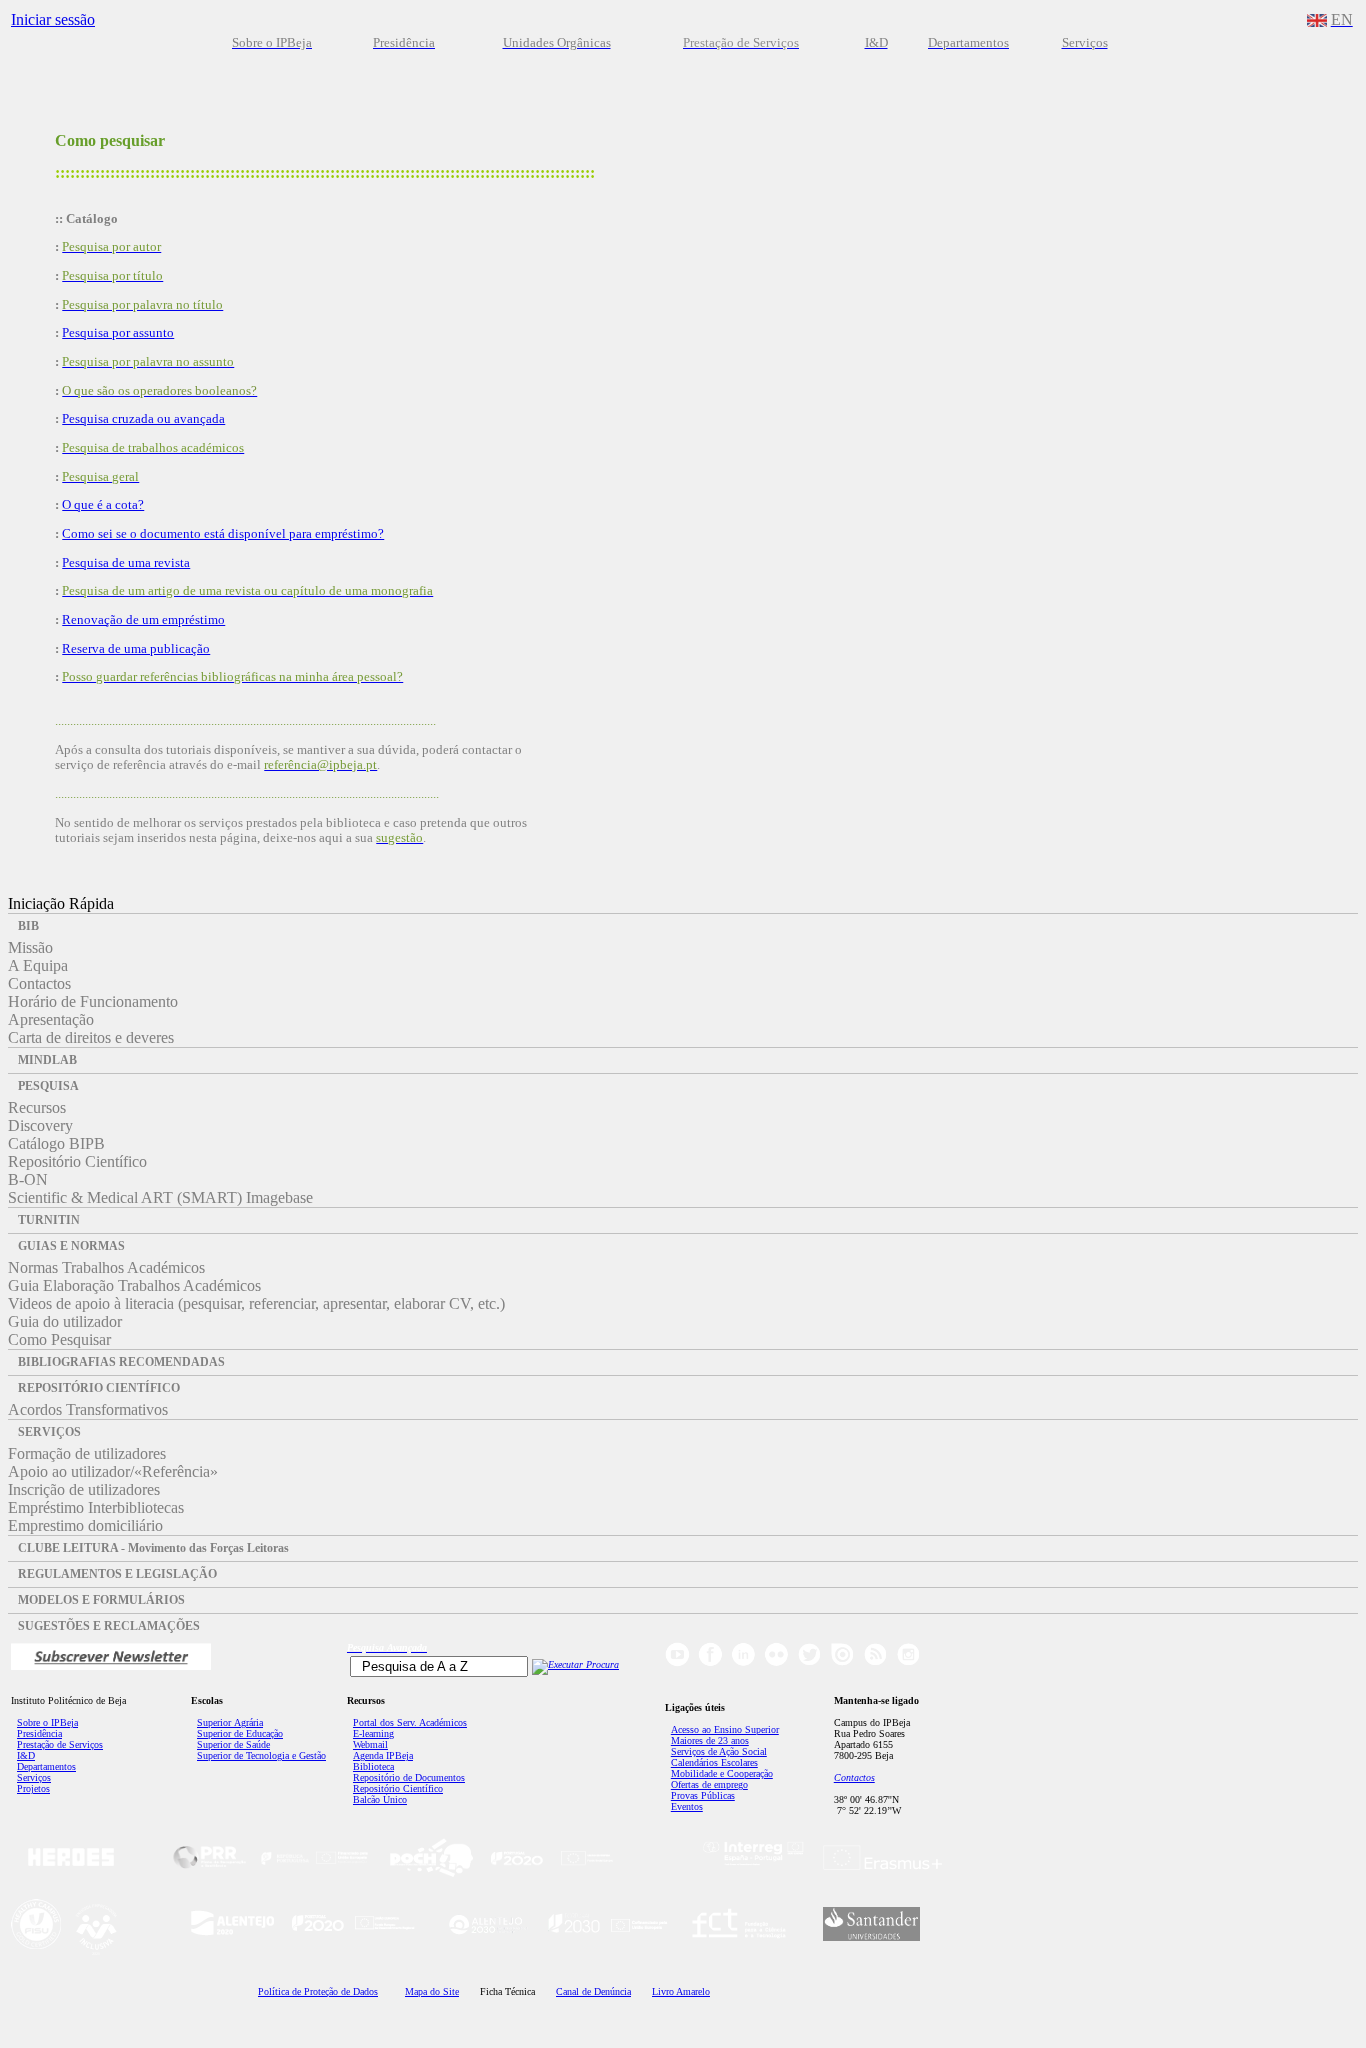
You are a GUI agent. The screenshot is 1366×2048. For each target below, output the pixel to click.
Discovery (40, 1125)
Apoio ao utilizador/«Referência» (113, 1471)
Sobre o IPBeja (47, 1722)
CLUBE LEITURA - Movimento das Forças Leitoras (153, 1548)
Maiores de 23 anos (710, 1740)
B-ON (28, 1179)
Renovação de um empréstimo (143, 619)
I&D (26, 1755)
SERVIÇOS (49, 1432)
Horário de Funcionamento (93, 1001)
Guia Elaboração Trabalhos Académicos (134, 1285)
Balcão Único (380, 1799)
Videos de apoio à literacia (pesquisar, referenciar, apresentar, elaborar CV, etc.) (256, 1303)
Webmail (370, 1744)
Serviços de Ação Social (719, 1751)
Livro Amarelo (681, 1991)
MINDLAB (47, 1060)
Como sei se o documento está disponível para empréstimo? (223, 533)
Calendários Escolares (714, 1762)
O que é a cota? (103, 504)
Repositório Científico (77, 1161)
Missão (30, 947)
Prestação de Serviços (60, 1744)
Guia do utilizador (65, 1321)
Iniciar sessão (53, 19)
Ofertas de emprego (709, 1784)
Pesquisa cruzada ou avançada (143, 418)
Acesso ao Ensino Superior (725, 1729)
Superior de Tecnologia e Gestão (261, 1755)
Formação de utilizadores (87, 1453)
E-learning (373, 1733)
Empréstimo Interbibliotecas (96, 1507)
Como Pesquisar (59, 1339)
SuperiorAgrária (230, 1722)
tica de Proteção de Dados (318, 1991)
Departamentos (46, 1766)
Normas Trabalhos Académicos (106, 1267)
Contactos (39, 983)
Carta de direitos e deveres (91, 1037)
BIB (28, 926)
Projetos (33, 1788)
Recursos (37, 1107)
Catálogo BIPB (56, 1143)
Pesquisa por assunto (118, 332)
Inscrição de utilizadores (84, 1489)
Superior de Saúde (233, 1744)
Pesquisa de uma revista (126, 562)
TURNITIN (49, 1220)
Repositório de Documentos (409, 1777)
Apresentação (51, 1019)
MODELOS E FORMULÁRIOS (101, 1600)
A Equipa (38, 965)
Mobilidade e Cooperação (722, 1773)
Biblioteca (373, 1766)
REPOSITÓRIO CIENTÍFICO (99, 1388)
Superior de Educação (240, 1733)
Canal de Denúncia (593, 1991)
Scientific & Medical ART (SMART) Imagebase (160, 1197)
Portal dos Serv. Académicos (410, 1722)
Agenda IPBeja (383, 1755)
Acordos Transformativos (88, 1409)
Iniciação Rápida (61, 903)
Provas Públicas (703, 1795)
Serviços (34, 1777)
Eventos (687, 1806)
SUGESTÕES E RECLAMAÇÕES (109, 1626)
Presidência (39, 1733)
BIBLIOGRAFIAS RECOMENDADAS (121, 1362)
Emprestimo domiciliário (85, 1525)
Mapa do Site (432, 1991)
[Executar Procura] (575, 1664)
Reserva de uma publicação (136, 648)
